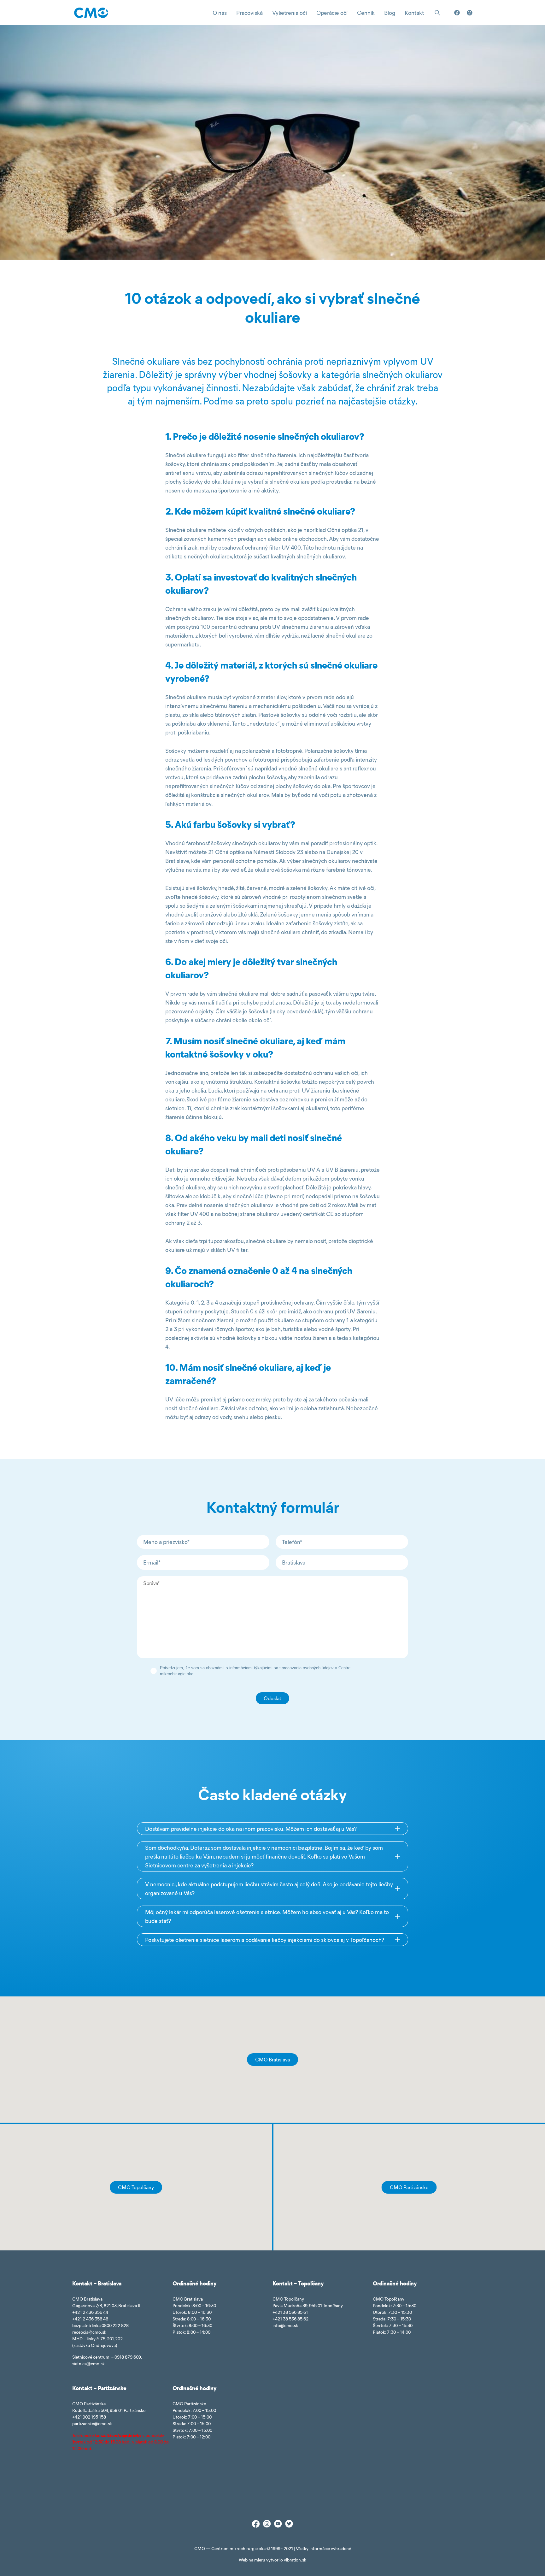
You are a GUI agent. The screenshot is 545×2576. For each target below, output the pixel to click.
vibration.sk (295, 2560)
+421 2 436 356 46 (90, 2319)
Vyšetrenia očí (290, 13)
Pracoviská (249, 13)
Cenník (366, 13)
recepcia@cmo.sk (89, 2332)
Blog (390, 13)
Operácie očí (332, 13)
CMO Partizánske (409, 2187)
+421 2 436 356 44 (90, 2312)
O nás (220, 13)
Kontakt (414, 13)
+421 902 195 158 (89, 2417)
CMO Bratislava (272, 2059)
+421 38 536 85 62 (290, 2319)
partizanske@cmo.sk (92, 2423)
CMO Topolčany (136, 2187)
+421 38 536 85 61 (290, 2312)
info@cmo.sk (285, 2325)
